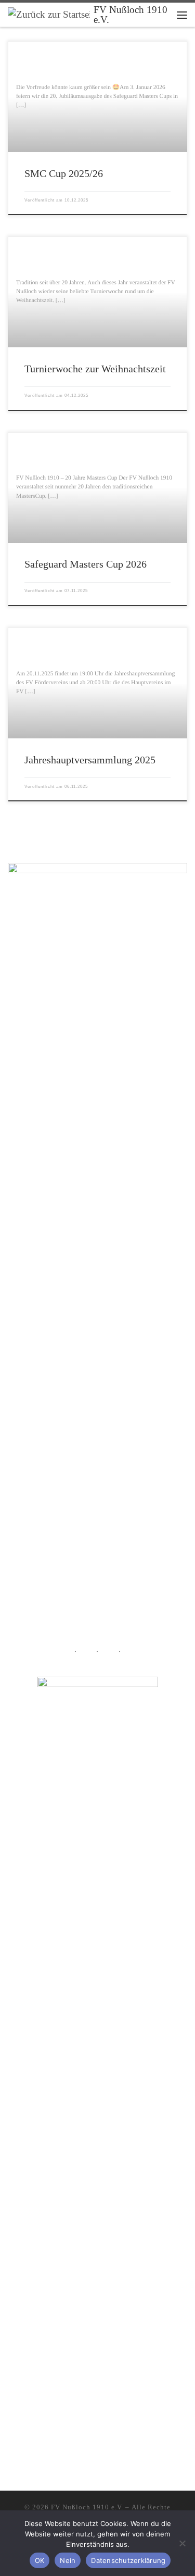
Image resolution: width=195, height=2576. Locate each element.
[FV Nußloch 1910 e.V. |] (49, 14)
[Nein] (182, 2543)
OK (40, 2560)
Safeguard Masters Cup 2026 (86, 564)
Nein (68, 2560)
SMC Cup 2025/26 (64, 173)
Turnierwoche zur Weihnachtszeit (95, 369)
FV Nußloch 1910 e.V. (87, 2507)
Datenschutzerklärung (128, 2560)
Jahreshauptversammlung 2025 (90, 760)
